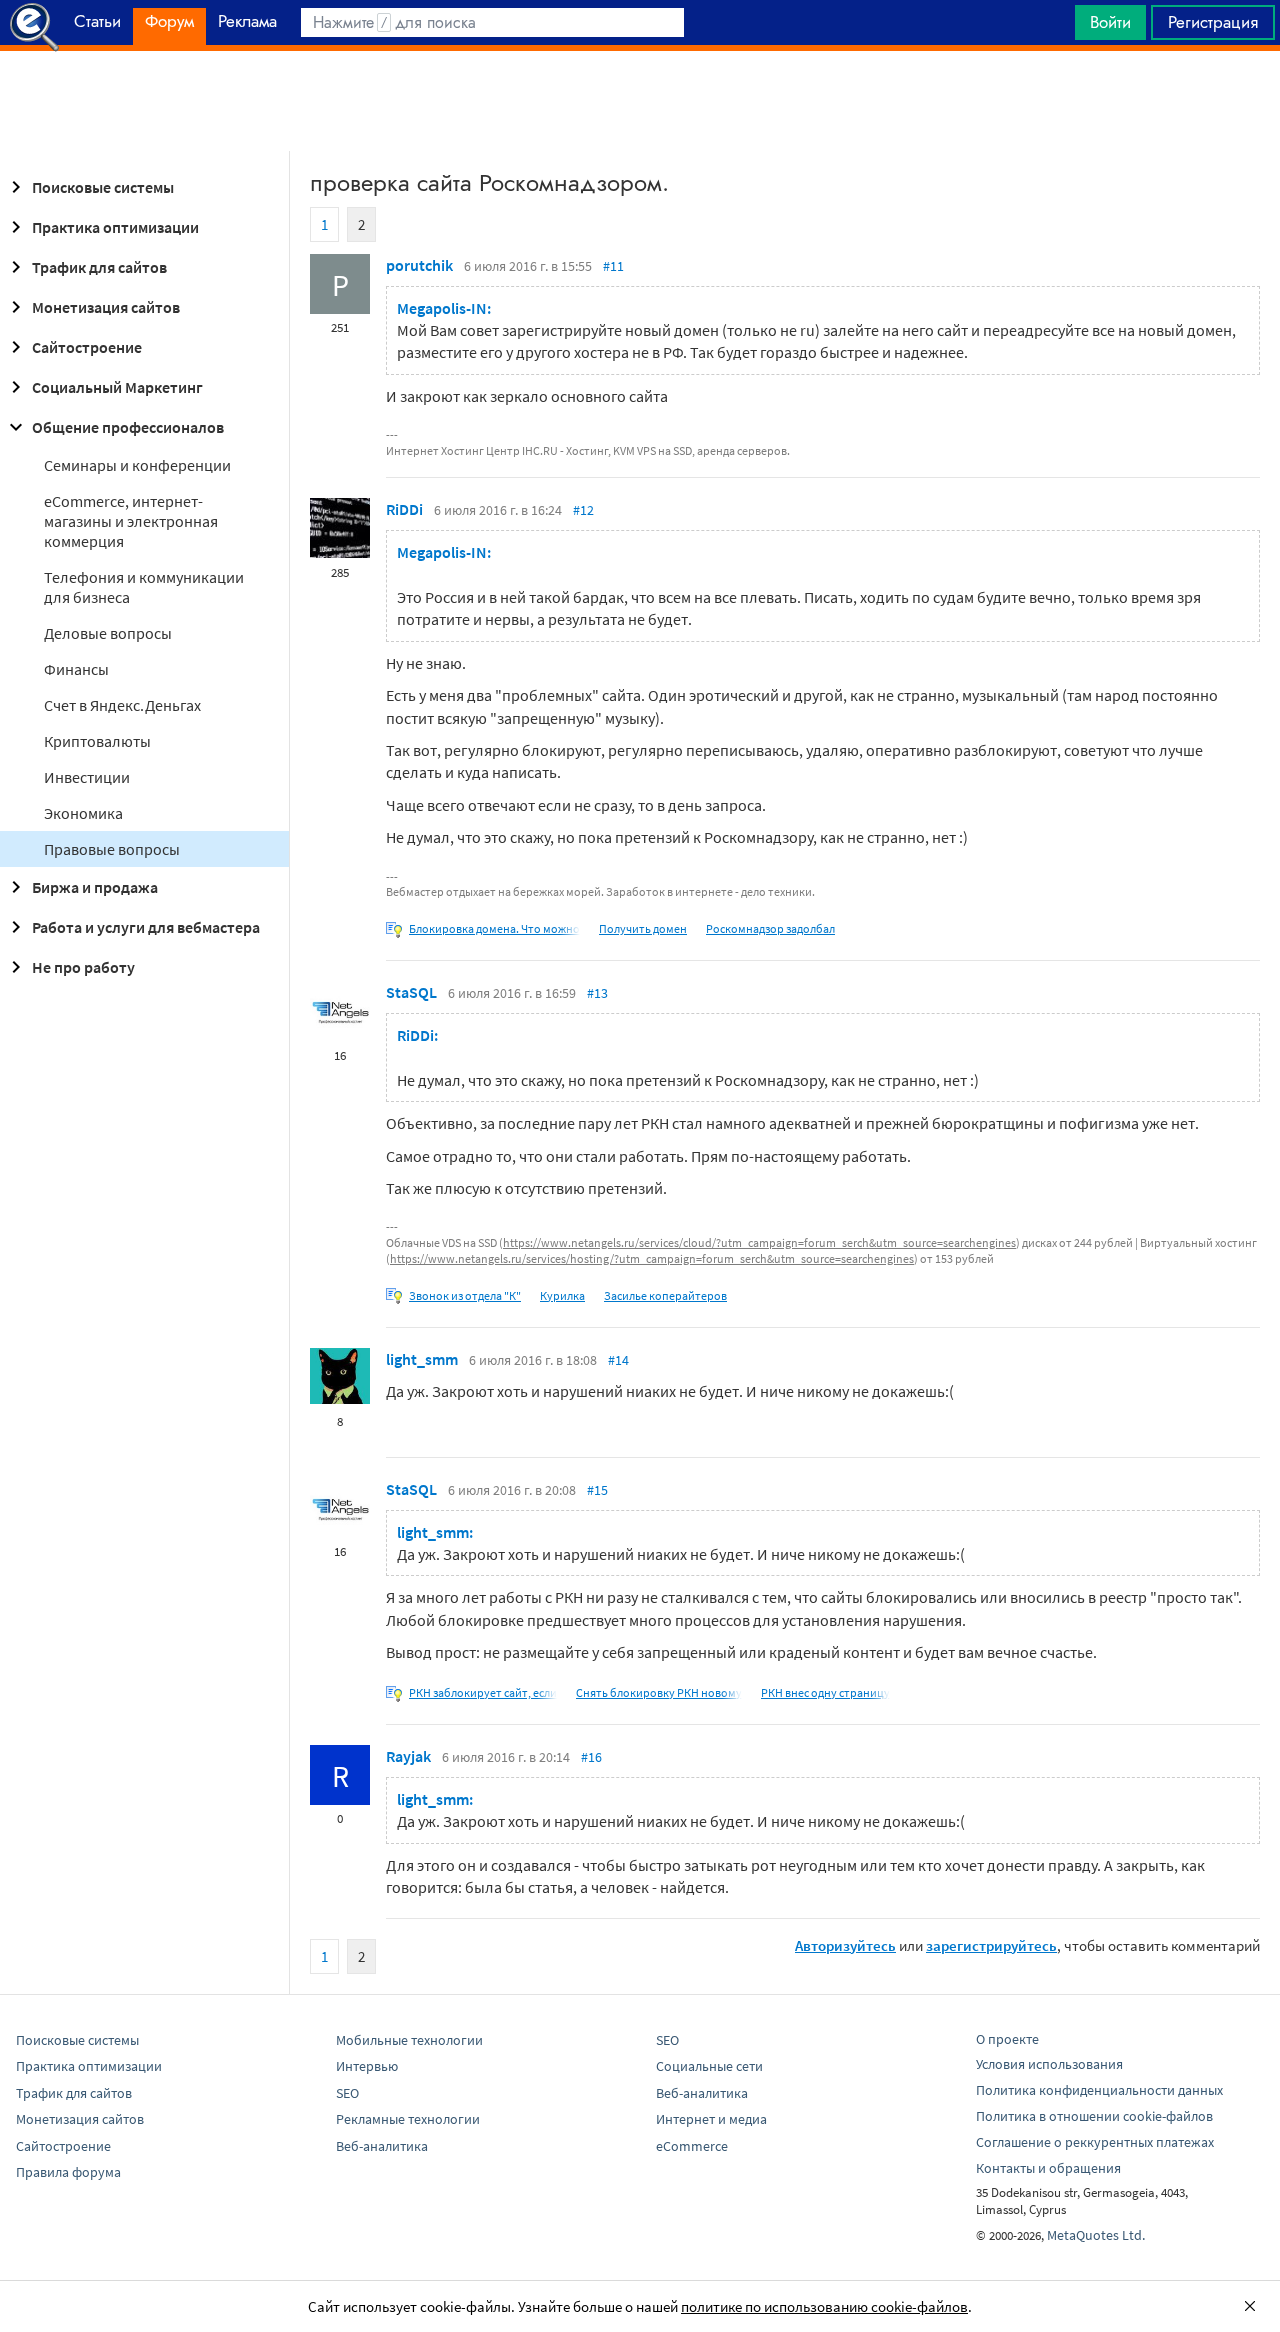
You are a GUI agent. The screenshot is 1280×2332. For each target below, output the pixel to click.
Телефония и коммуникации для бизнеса (144, 587)
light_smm (422, 1359)
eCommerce (692, 2146)
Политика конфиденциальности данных (1099, 2090)
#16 (591, 1757)
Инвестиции (87, 777)
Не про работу (83, 967)
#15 (597, 1490)
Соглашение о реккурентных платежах (1095, 2142)
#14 (618, 1360)
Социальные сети (709, 2066)
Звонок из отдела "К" (465, 1295)
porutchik (419, 265)
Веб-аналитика (382, 2146)
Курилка (562, 1295)
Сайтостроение (87, 347)
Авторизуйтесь (845, 1945)
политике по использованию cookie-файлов (824, 2306)
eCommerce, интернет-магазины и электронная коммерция (131, 521)
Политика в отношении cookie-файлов (1094, 2116)
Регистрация (1213, 22)
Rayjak (408, 1756)
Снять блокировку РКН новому (659, 1692)
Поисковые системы (103, 187)
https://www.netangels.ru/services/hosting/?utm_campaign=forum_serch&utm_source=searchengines (652, 1258)
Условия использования (1049, 2064)
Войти (1110, 22)
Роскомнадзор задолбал (770, 928)
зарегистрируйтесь (991, 1945)
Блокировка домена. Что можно (494, 928)
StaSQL (411, 992)
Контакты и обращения (1048, 2168)
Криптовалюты (97, 741)
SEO (347, 2093)
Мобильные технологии (409, 2040)
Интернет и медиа (711, 2119)
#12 (583, 510)
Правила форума (68, 2172)
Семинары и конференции (137, 465)
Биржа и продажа (95, 887)
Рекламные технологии (408, 2119)
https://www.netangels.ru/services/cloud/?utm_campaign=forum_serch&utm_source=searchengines (759, 1242)
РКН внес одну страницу (825, 1692)
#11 (613, 266)
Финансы (76, 669)
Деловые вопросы (108, 633)
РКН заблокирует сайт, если (483, 1692)
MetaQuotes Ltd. (1096, 2235)
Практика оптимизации (115, 227)
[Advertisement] (640, 101)
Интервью (367, 2066)
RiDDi (404, 509)
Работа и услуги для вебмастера (146, 927)
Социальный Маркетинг (117, 387)
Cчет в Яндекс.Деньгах (122, 705)
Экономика (83, 813)
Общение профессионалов (128, 427)
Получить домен (643, 928)
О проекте (1007, 2039)
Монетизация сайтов (106, 307)
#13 (597, 993)
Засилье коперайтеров (665, 1295)
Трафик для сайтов (99, 267)
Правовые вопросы (112, 849)
